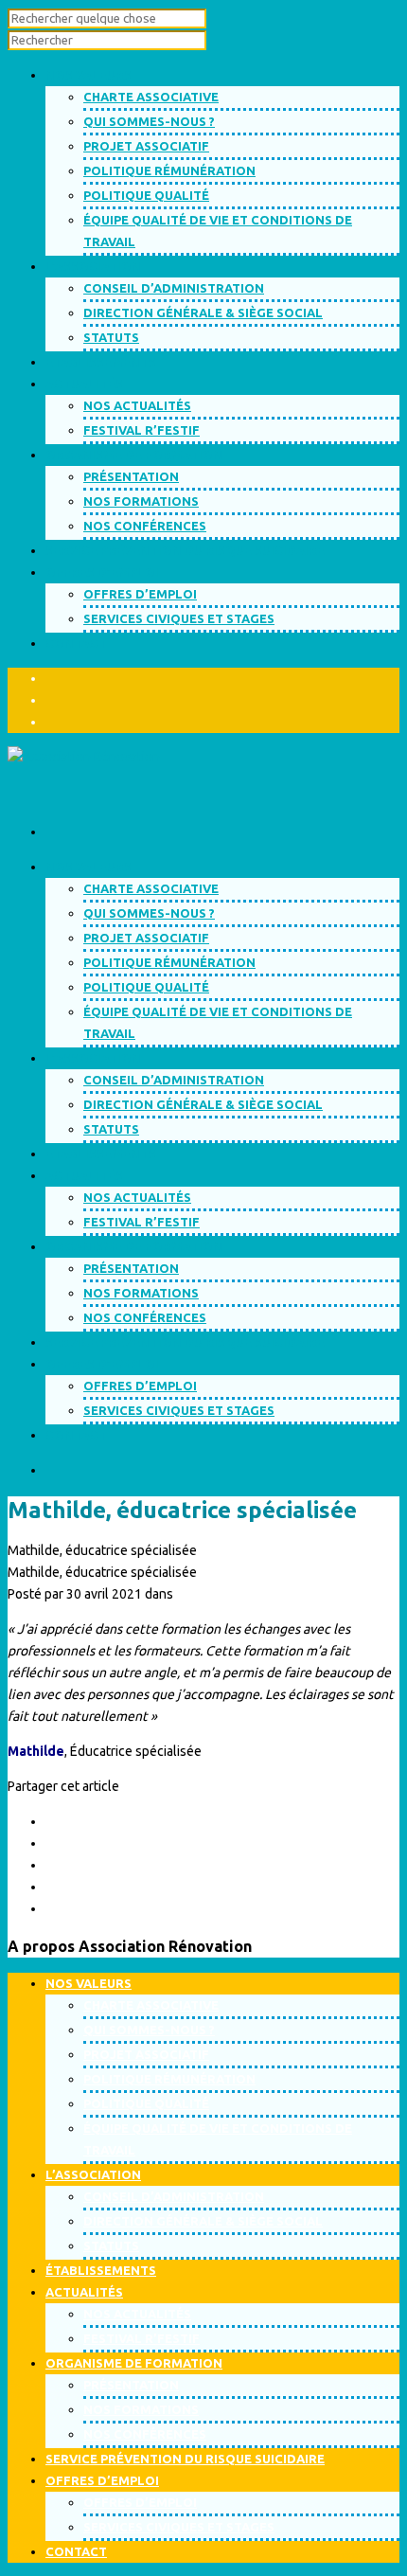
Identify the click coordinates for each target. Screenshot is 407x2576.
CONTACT (76, 1435)
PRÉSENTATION (131, 476)
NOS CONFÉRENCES (145, 526)
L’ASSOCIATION (93, 1058)
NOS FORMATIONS (141, 501)
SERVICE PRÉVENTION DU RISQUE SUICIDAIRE (185, 1342)
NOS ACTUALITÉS (137, 405)
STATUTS (111, 337)
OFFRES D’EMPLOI (140, 594)
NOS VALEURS (88, 867)
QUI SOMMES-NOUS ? (149, 121)
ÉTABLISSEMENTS (101, 1154)
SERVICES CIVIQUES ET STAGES (179, 618)
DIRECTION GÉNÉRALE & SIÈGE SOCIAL (203, 313)
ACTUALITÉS (84, 1175)
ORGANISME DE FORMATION (134, 1246)
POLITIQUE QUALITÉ (146, 195)
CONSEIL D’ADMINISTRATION (174, 288)
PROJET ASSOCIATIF (146, 146)
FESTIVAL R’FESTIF (142, 430)
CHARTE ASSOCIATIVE (151, 97)
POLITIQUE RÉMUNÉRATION (169, 170)
